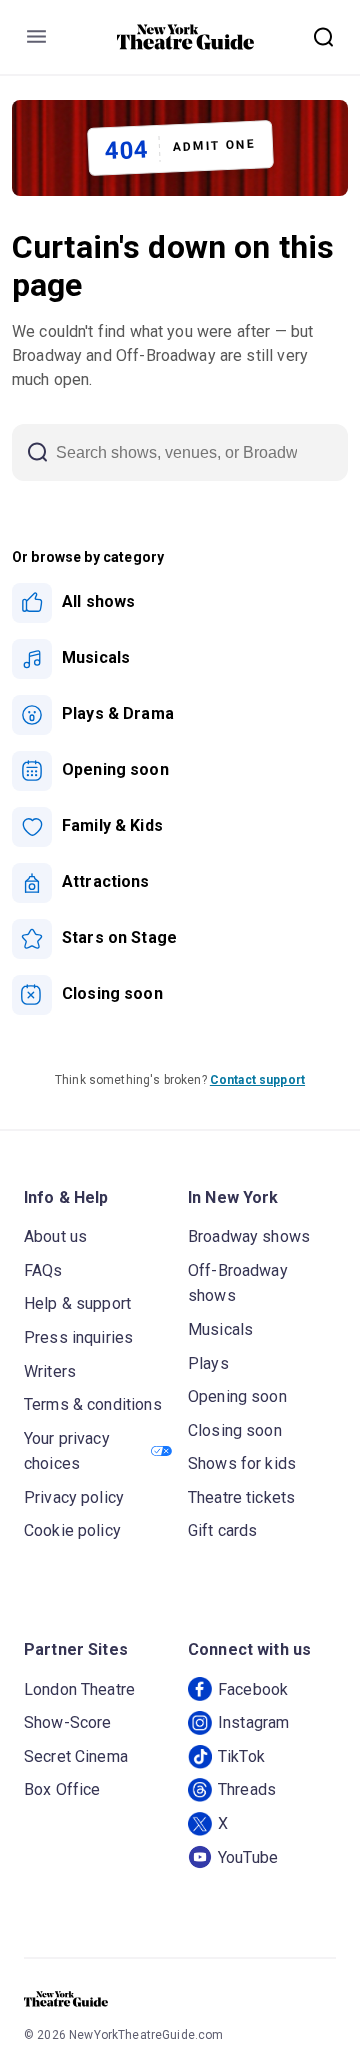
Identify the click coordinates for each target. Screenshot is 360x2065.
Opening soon (237, 1396)
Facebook (253, 1689)
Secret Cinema (76, 1756)
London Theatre (79, 1689)
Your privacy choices (67, 1451)
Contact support (257, 1080)
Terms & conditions (93, 1404)
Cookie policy (72, 1530)
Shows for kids (242, 1463)
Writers (50, 1371)
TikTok (241, 1756)
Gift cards (223, 1530)
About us (55, 1236)
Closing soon (235, 1430)
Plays (208, 1363)
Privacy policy (74, 1497)
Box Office (62, 1789)
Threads (247, 1789)
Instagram (253, 1722)
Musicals (220, 1329)
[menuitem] (180, 603)
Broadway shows (249, 1236)
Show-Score (68, 1722)
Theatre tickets (241, 1497)
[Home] (186, 37)
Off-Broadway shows (238, 1283)
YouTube (248, 1857)
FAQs (43, 1270)
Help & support (77, 1303)
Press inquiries (78, 1337)
